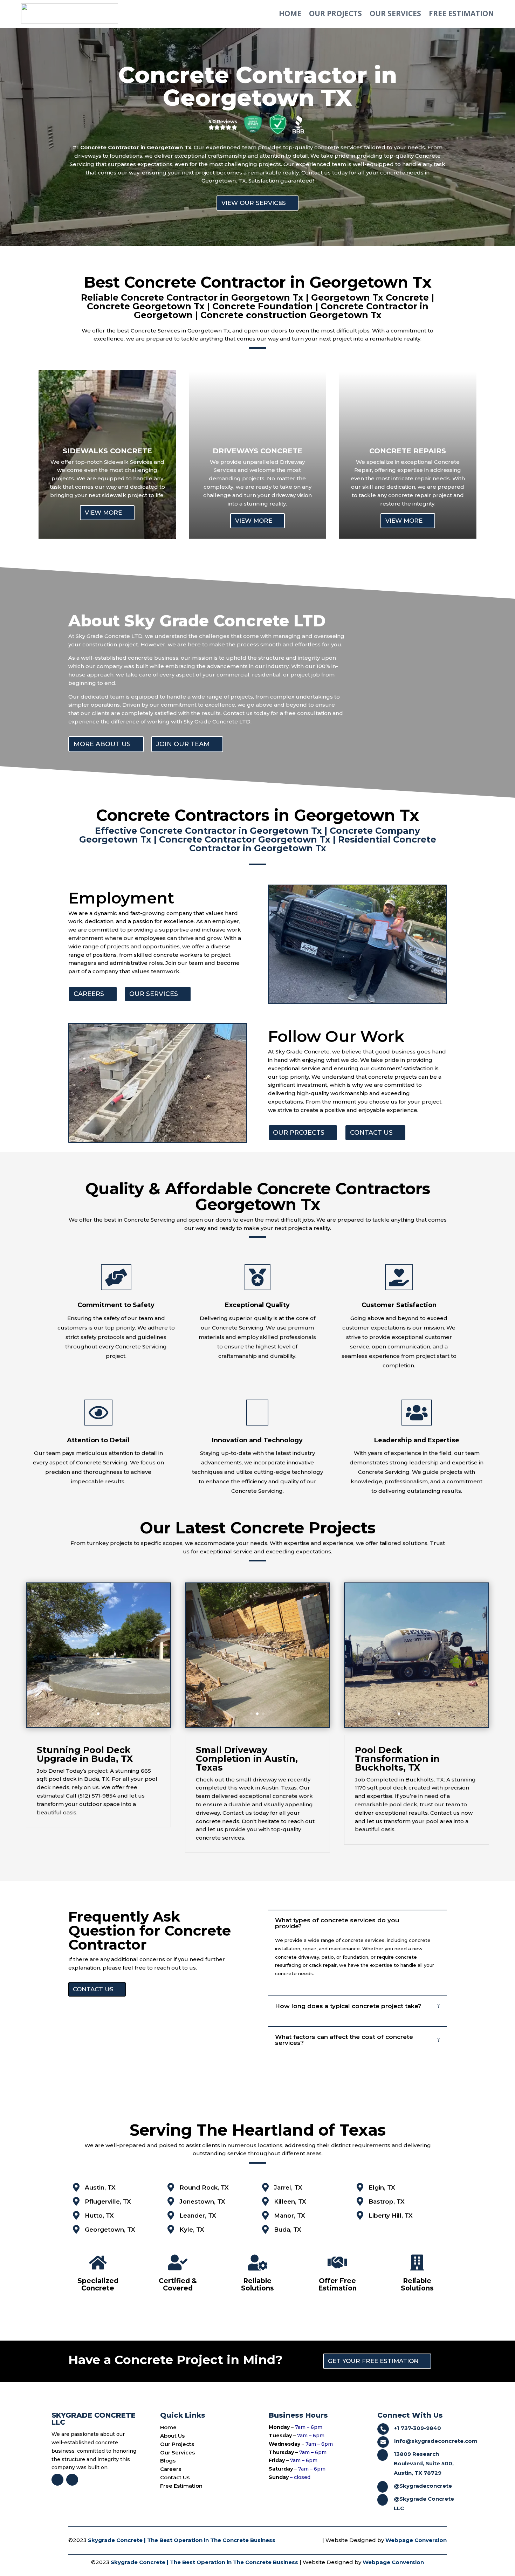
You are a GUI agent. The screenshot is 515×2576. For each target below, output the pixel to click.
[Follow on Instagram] (72, 2480)
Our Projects (335, 13)
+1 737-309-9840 (418, 2428)
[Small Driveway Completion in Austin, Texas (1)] (258, 1725)
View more (103, 513)
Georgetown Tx (258, 1204)
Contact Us (371, 1133)
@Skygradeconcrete (423, 2486)
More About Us (102, 744)
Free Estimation (461, 13)
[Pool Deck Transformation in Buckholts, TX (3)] (417, 1725)
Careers (89, 994)
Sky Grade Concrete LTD (109, 636)
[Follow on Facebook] (57, 2480)
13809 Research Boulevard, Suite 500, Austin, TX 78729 (424, 2463)
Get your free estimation (373, 2361)
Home (290, 13)
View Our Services (254, 203)
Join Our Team (183, 744)
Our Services (395, 13)
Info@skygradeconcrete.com (436, 2441)
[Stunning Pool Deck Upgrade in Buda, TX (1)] (99, 1725)
